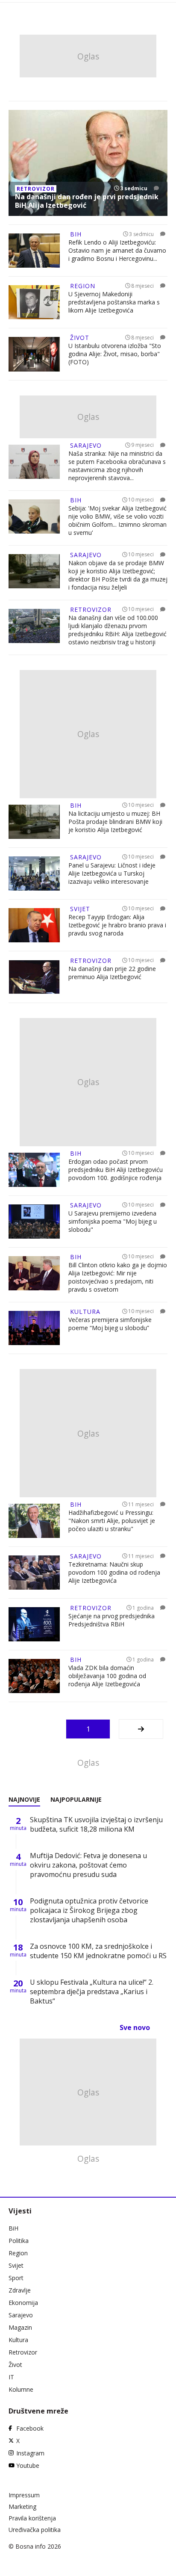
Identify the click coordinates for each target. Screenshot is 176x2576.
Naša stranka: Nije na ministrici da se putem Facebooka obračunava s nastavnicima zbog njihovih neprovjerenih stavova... (117, 466)
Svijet (16, 2265)
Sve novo (135, 2027)
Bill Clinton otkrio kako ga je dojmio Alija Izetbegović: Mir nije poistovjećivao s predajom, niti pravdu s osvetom (118, 1277)
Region (18, 2253)
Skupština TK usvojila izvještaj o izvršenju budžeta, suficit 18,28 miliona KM (96, 1824)
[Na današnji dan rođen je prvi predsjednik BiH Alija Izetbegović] (88, 163)
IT (11, 2377)
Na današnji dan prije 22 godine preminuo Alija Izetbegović (112, 973)
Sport (16, 2278)
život (80, 338)
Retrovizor (23, 2352)
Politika (19, 2241)
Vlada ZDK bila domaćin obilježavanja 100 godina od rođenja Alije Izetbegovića (107, 1676)
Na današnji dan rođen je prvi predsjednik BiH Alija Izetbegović (87, 201)
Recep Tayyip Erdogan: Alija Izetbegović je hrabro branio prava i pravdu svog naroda (117, 925)
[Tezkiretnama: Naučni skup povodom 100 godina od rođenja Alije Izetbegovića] (34, 1573)
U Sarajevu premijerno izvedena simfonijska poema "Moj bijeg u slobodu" (113, 1221)
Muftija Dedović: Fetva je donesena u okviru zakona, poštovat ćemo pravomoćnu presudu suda (88, 1865)
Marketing (22, 2507)
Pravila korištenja (32, 2518)
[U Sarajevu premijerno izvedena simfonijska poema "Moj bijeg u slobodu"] (34, 1222)
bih (76, 234)
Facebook (30, 2428)
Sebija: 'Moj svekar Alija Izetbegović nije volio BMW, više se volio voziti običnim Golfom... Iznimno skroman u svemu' (117, 520)
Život (15, 2365)
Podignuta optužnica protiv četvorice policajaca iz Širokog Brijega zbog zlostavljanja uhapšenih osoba (89, 1910)
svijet (80, 909)
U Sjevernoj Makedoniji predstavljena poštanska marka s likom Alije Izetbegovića (114, 302)
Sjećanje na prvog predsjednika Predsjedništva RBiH (111, 1620)
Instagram (30, 2453)
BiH (13, 2228)
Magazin (20, 2327)
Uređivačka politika (35, 2530)
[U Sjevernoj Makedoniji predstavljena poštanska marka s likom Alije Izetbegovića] (34, 302)
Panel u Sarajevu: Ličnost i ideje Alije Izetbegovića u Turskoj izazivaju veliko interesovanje (112, 873)
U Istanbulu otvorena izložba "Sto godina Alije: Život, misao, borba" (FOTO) (115, 354)
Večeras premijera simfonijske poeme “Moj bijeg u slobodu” (110, 1324)
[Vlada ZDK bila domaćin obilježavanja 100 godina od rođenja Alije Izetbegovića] (34, 1676)
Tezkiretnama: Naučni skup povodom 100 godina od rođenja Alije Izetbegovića (114, 1572)
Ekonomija (23, 2303)
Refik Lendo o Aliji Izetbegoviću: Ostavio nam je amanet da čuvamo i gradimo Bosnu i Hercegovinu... (117, 250)
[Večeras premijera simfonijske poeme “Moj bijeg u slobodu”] (34, 1328)
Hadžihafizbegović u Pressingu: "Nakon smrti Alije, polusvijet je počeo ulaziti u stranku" (112, 1521)
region (83, 286)
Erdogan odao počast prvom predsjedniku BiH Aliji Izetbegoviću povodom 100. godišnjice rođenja (116, 1170)
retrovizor (36, 189)
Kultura (18, 2340)
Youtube (28, 2465)
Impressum (24, 2495)
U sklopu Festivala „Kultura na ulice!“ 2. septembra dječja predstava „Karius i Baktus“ (92, 1992)
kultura (85, 1312)
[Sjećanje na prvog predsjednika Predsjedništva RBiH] (34, 1624)
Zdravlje (20, 2290)
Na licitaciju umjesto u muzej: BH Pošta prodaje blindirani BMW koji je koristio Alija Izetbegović (115, 822)
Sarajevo (21, 2315)
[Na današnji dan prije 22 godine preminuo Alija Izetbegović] (34, 977)
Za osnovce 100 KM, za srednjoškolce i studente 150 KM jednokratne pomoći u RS (98, 1951)
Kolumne (21, 2389)
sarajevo (86, 445)
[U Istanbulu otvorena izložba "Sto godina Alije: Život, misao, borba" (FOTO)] (34, 354)
